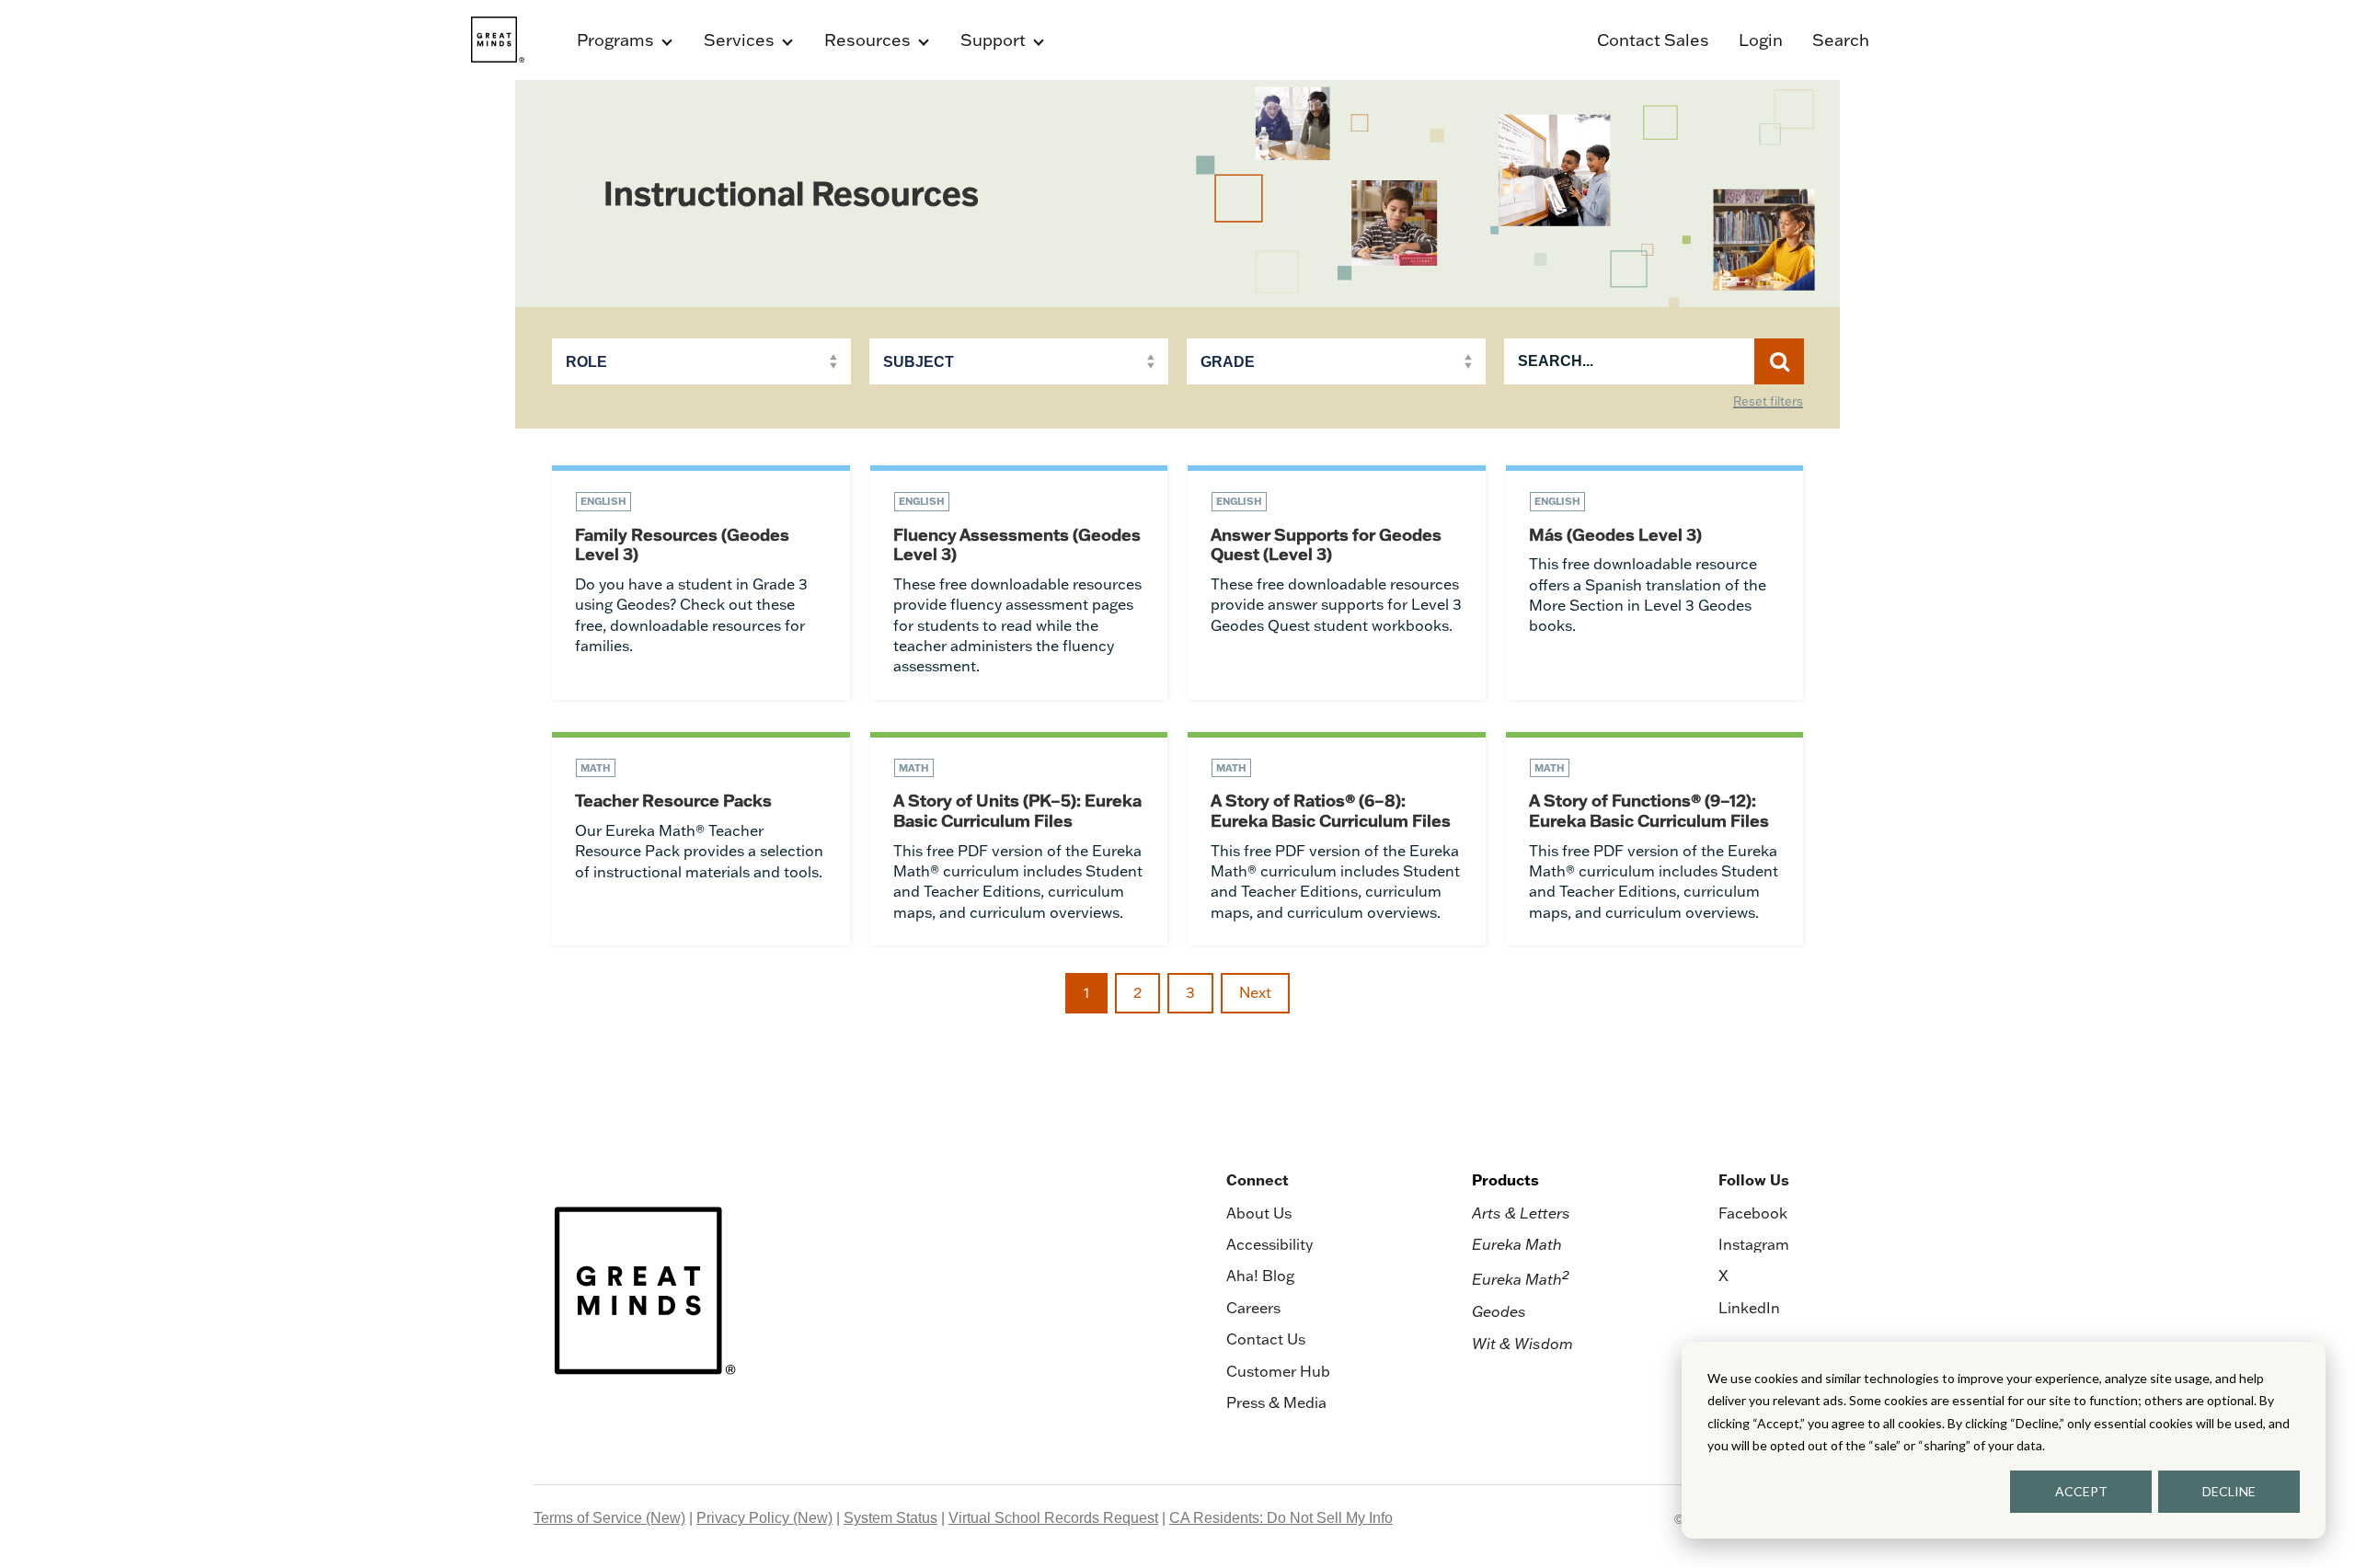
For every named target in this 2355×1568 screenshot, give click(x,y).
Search (1841, 40)
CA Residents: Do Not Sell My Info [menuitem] (1281, 1518)
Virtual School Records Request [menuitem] (1053, 1518)
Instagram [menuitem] (1754, 1244)
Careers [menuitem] (1253, 1308)
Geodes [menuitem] (1499, 1311)
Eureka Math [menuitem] (1517, 1244)
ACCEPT (2081, 1491)
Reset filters (1768, 402)
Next (1255, 992)
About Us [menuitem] (1259, 1213)
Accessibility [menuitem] (1269, 1244)
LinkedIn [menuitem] (1749, 1308)
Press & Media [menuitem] (1276, 1402)
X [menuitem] (1723, 1276)
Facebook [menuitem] (1753, 1213)
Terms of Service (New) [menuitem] (609, 1518)
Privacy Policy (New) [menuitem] (764, 1518)
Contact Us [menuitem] (1266, 1339)
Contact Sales (1653, 40)
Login (1761, 40)
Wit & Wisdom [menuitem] (1522, 1344)
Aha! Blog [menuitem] (1260, 1276)
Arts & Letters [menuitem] (1521, 1213)
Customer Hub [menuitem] (1278, 1371)
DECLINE (2229, 1491)
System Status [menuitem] (890, 1518)
